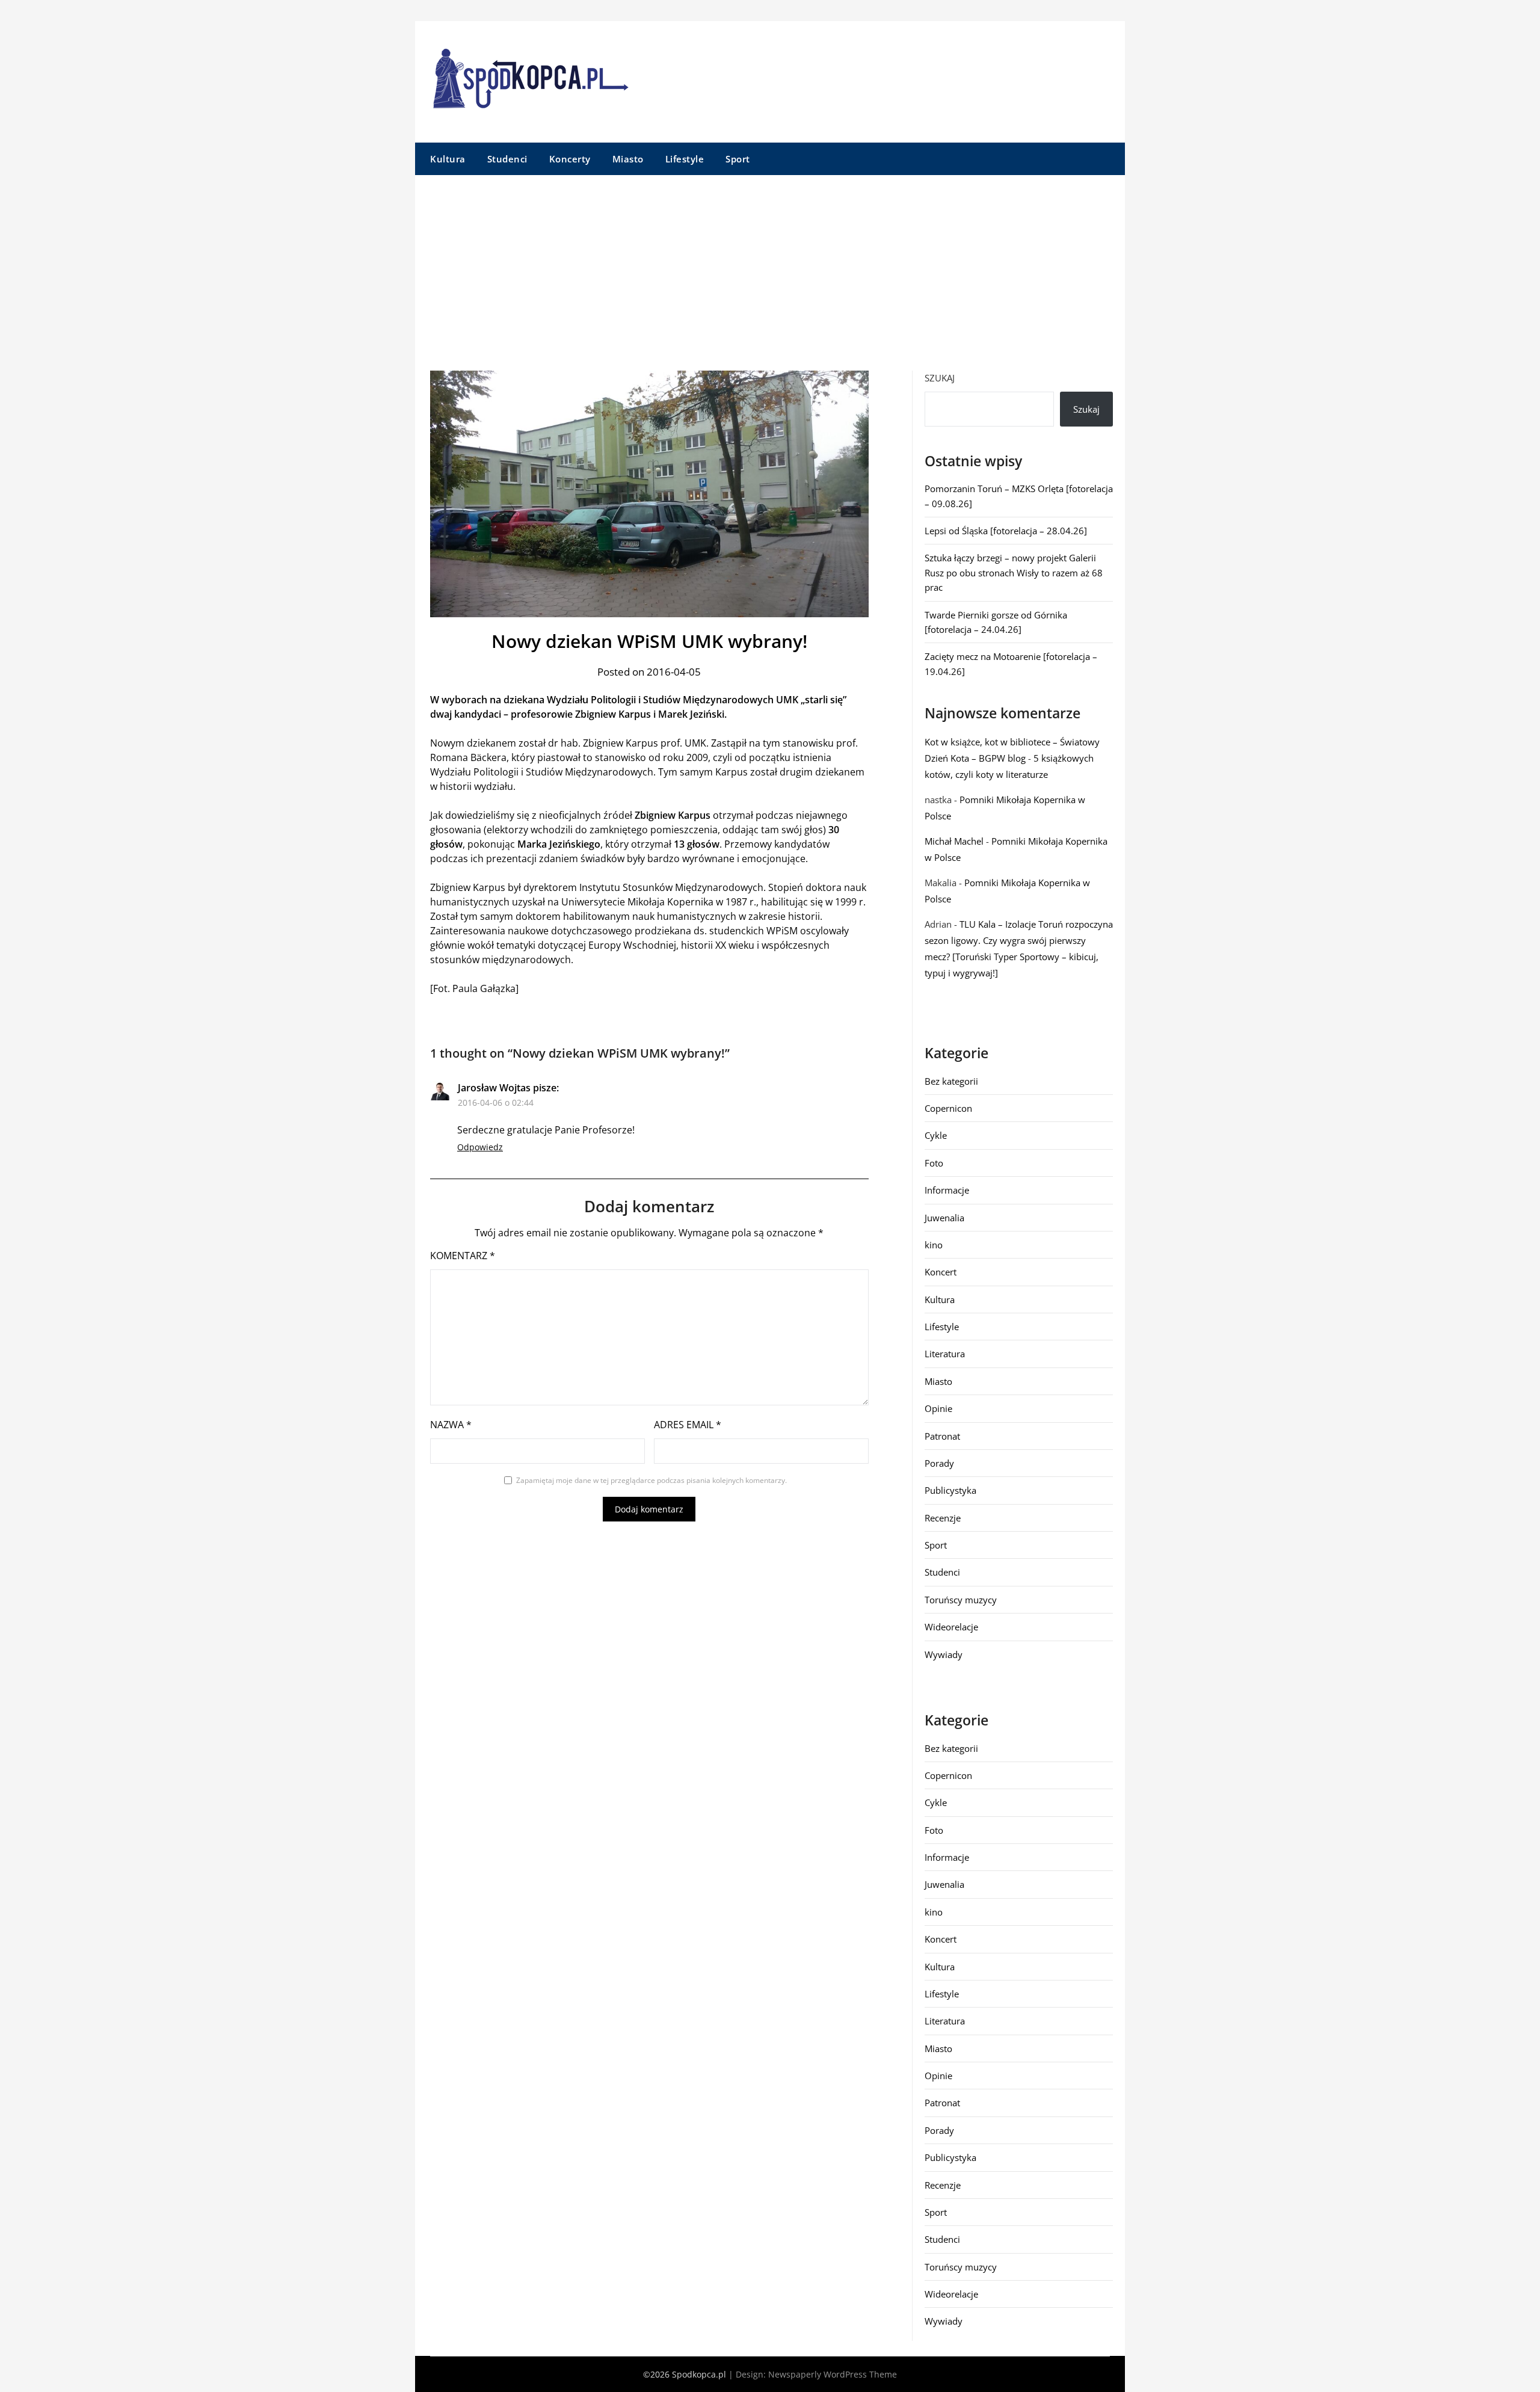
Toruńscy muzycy (961, 1600)
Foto (934, 1163)
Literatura (945, 1354)
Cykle (936, 1135)
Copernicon (948, 1108)
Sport (738, 159)
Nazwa (451, 1425)
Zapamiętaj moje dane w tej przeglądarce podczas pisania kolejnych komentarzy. (651, 1480)
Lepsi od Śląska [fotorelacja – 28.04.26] (1006, 531)
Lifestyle (685, 159)
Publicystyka (950, 1490)
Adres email (688, 1425)
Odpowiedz (480, 1147)
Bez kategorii (951, 1081)
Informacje (947, 1190)
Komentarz (463, 1256)
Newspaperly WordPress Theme (833, 2374)
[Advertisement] (770, 265)
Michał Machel (954, 841)
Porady (939, 1463)
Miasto (628, 159)
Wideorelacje (951, 1627)
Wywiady (944, 1654)
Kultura (448, 159)
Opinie (938, 1408)
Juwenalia (944, 1218)
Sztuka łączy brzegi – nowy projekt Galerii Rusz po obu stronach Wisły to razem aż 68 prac (1014, 572)
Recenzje (943, 1518)
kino (934, 1245)
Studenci (507, 159)
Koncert (941, 1272)
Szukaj (940, 378)
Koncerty (570, 159)
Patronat (942, 1436)
